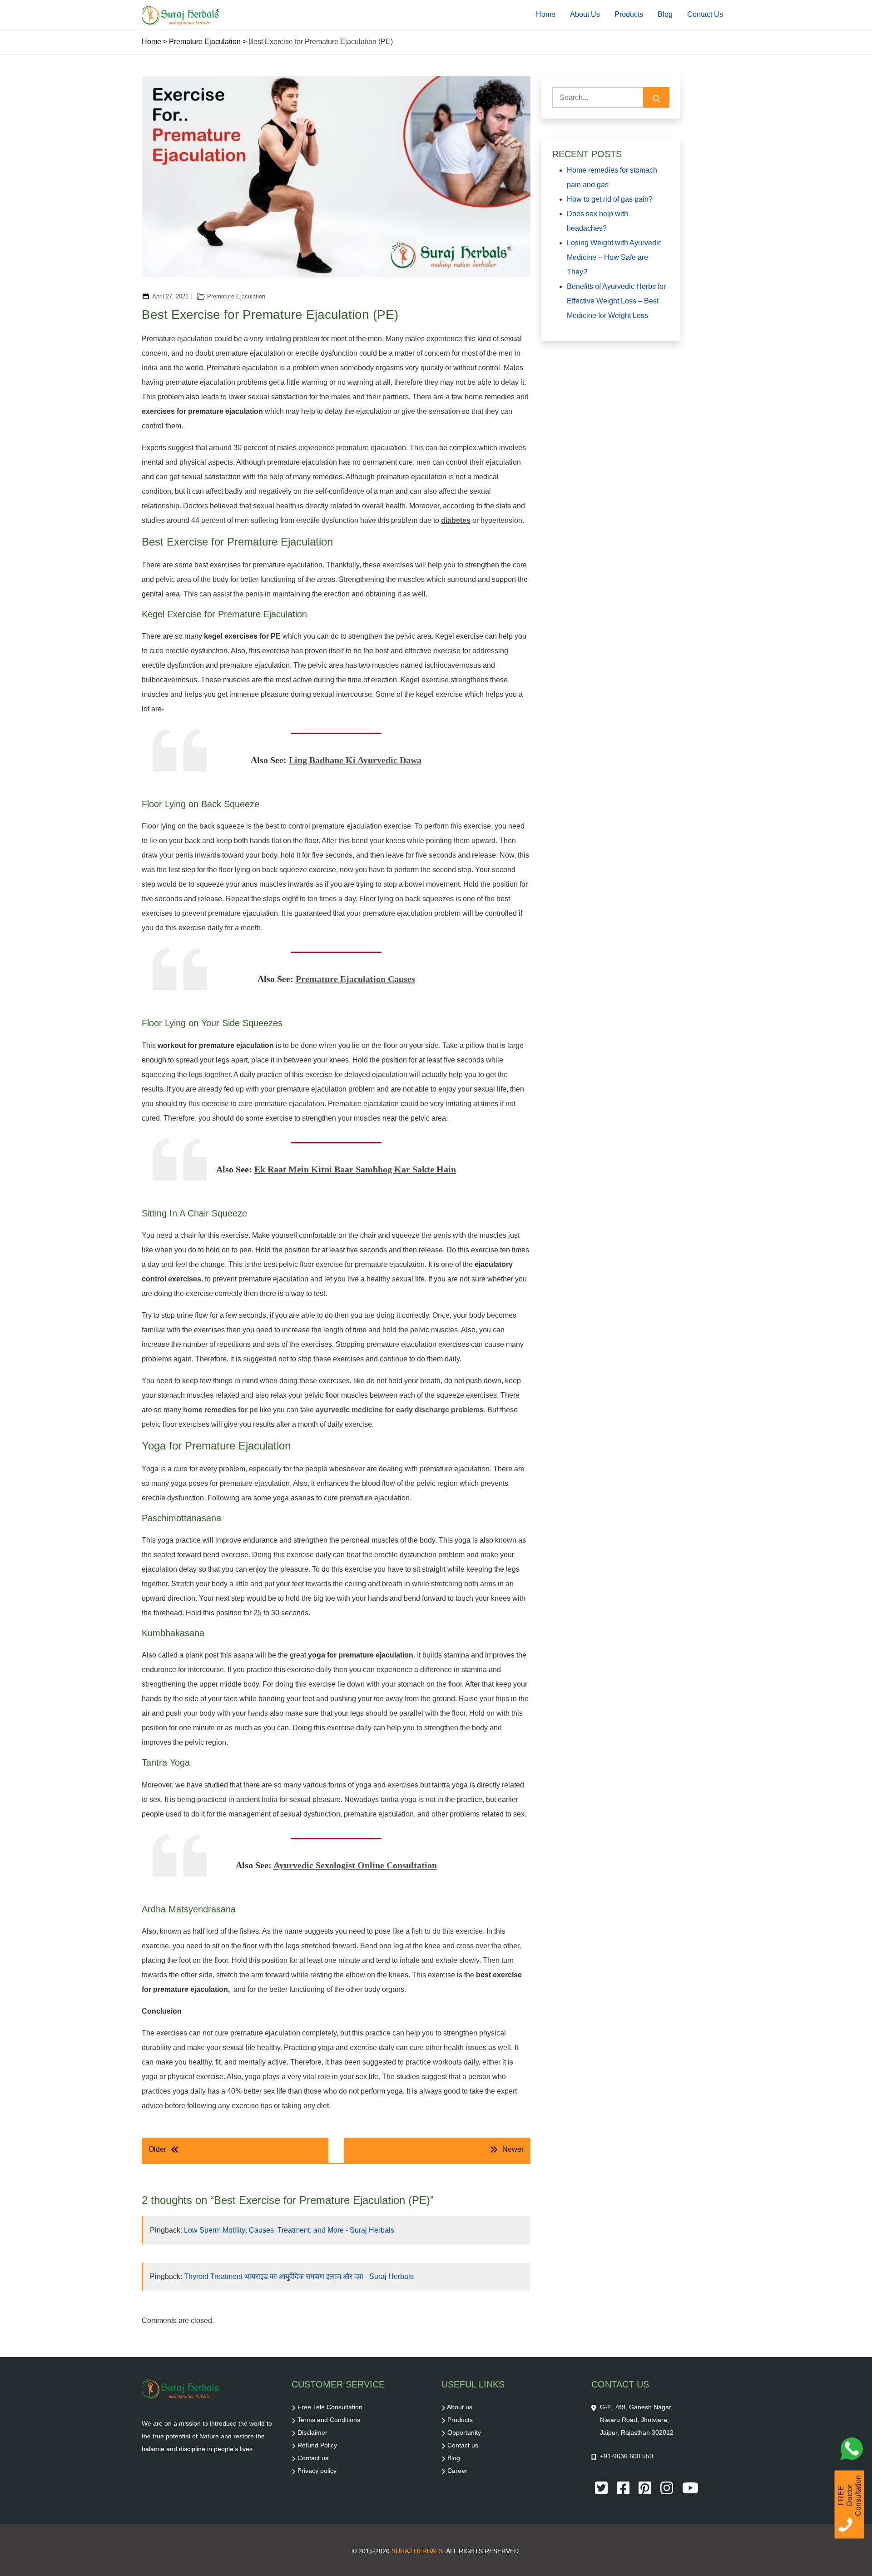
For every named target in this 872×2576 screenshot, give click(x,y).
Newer (513, 2149)
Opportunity (464, 2432)
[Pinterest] (646, 2487)
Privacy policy (317, 2471)
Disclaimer (312, 2432)
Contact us (313, 2458)
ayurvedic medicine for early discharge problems (400, 1410)
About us (460, 2407)
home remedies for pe (220, 1410)
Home (546, 14)
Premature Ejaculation (205, 42)
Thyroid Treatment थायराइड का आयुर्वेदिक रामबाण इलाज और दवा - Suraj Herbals (299, 2276)
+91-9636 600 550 (627, 2456)
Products (629, 14)
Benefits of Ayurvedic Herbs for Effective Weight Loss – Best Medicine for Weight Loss (616, 301)
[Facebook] (624, 2487)
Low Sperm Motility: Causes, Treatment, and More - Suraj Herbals (289, 2230)
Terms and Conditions (329, 2420)
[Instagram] (668, 2487)
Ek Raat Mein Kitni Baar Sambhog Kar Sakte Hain (355, 1169)
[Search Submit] (656, 97)
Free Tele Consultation (330, 2407)
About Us (585, 14)
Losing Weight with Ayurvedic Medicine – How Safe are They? (614, 257)
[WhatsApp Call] (854, 2451)
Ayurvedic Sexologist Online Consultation (355, 1865)
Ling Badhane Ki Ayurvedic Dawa (355, 760)
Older (157, 2149)
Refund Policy (317, 2445)
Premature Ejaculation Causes (355, 979)
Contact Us (705, 14)
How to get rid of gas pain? (610, 199)
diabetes (456, 520)
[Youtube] (690, 2487)
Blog (665, 14)
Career (457, 2471)
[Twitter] (602, 2487)
